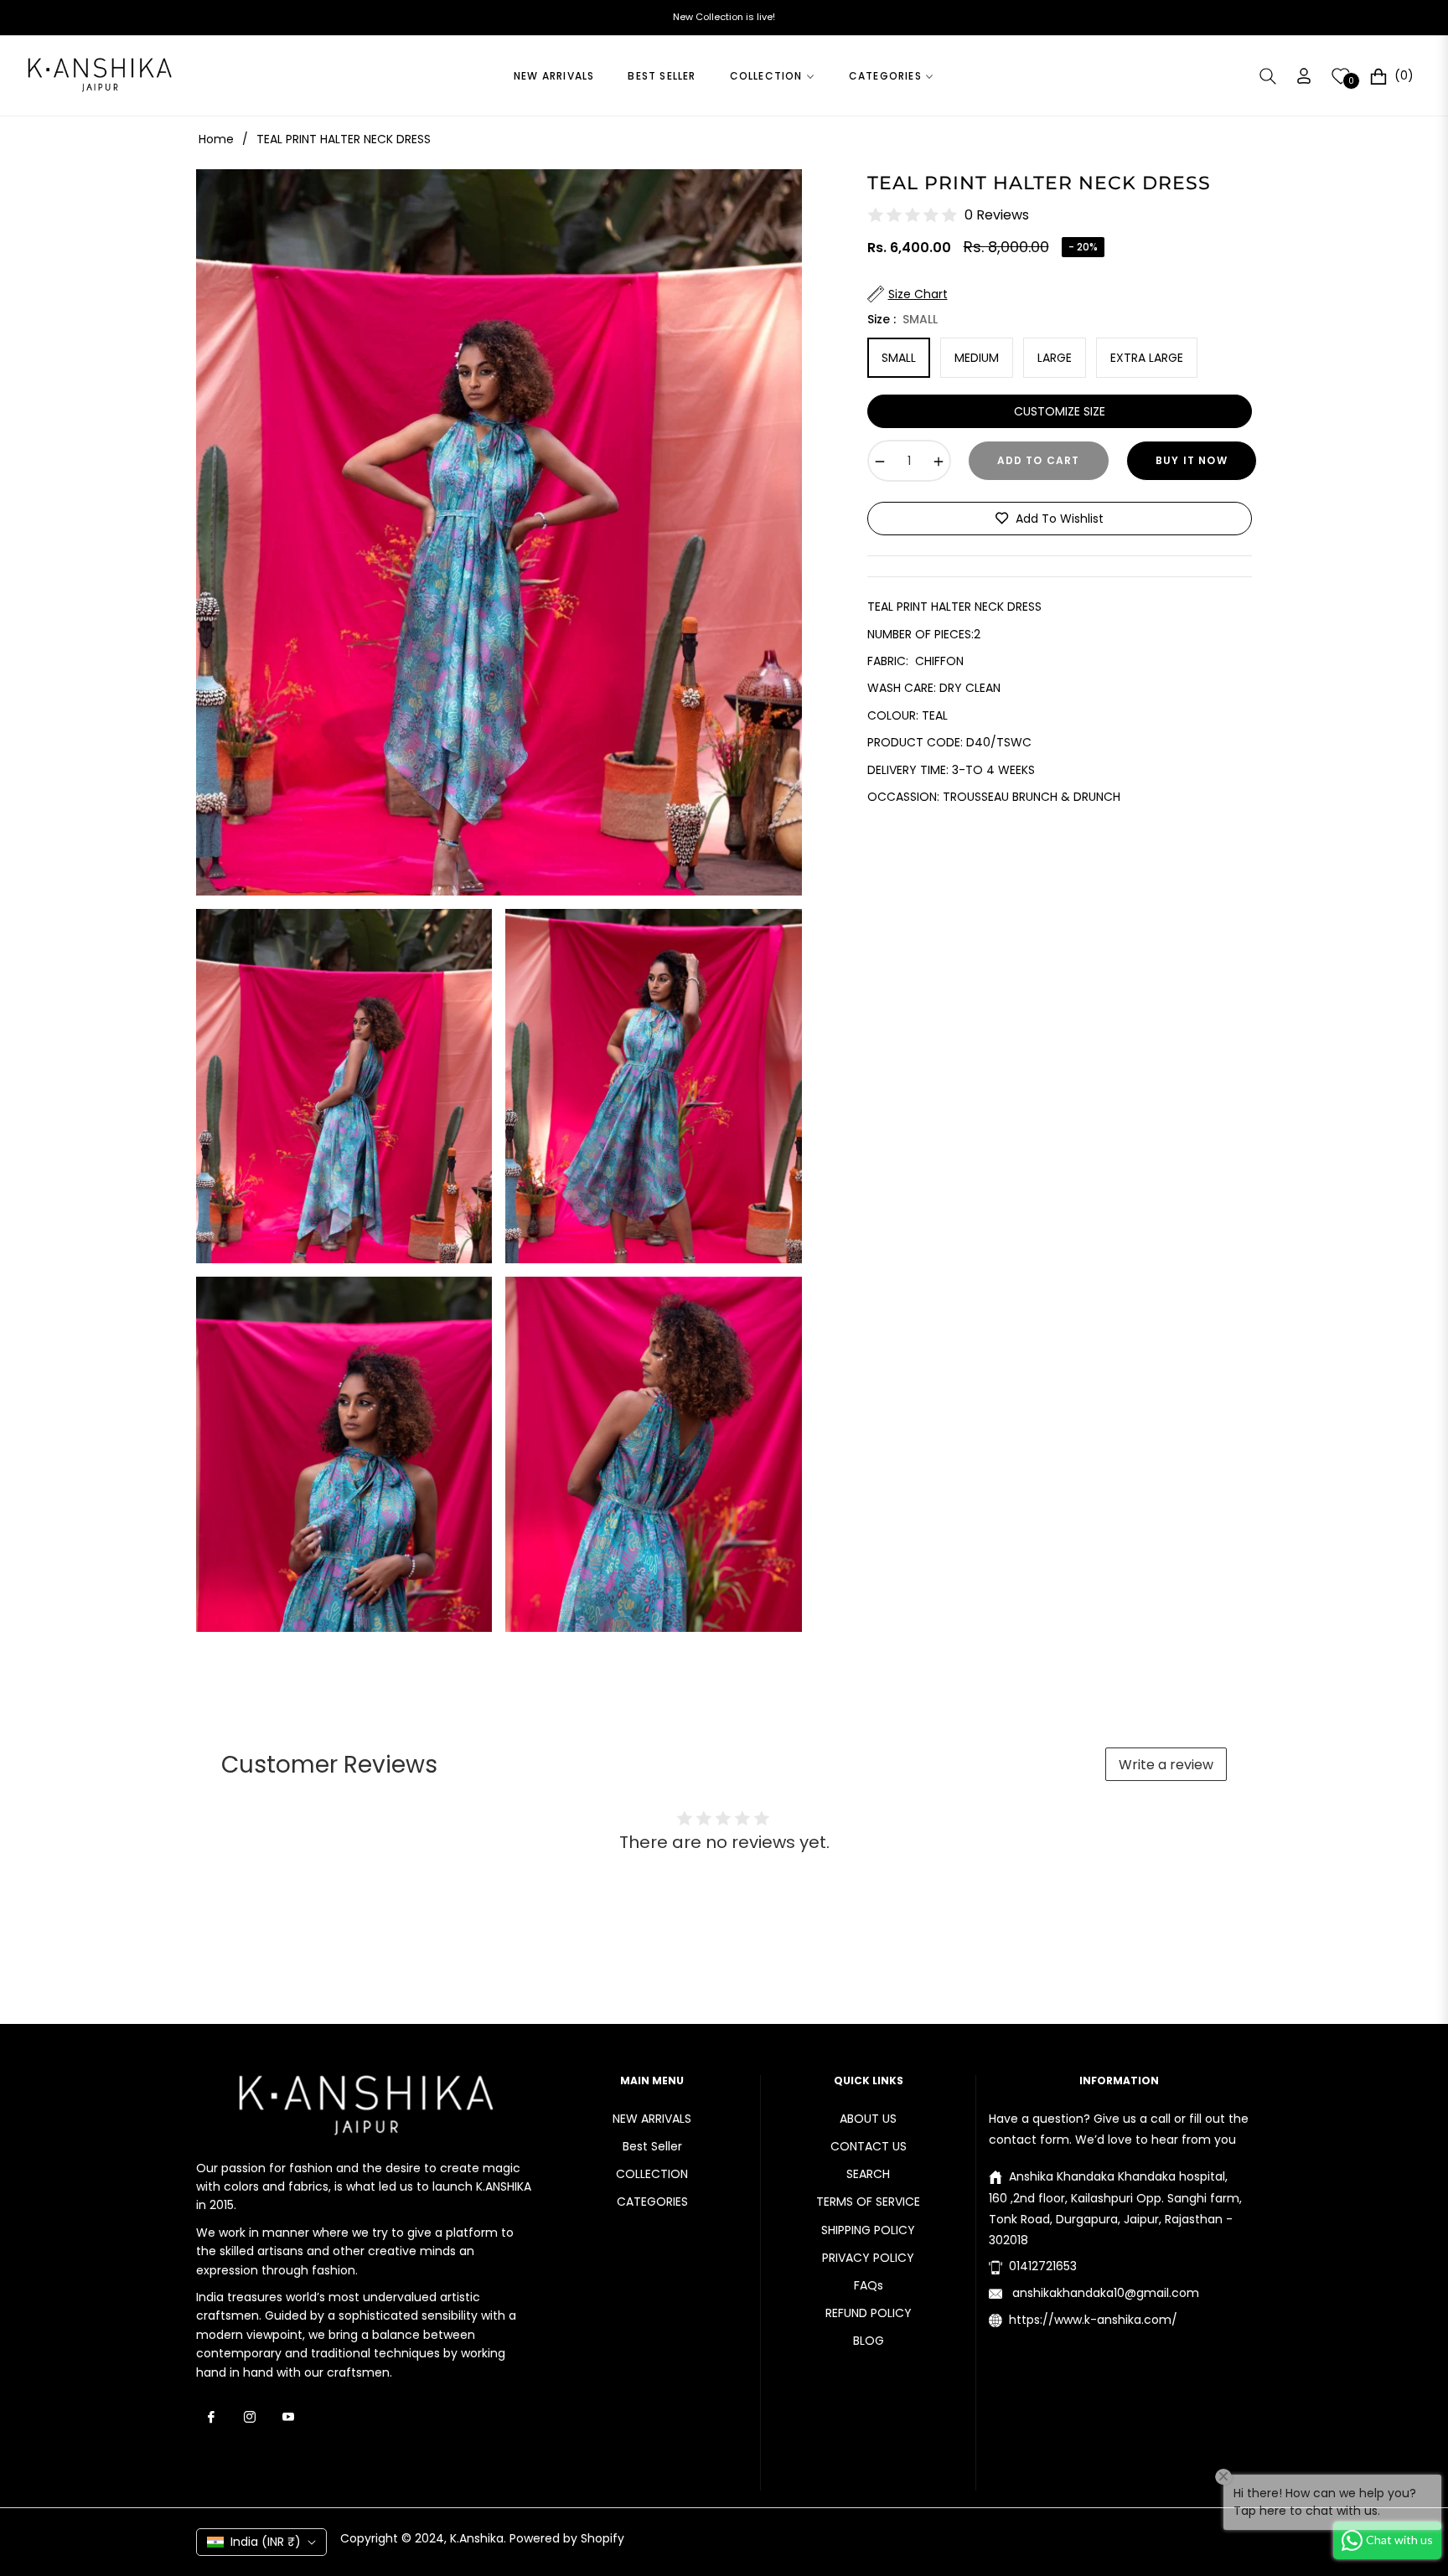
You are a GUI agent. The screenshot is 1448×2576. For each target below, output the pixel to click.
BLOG (869, 2341)
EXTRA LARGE (1147, 358)
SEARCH (868, 2174)
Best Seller (652, 2146)
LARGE (1055, 358)
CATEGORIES (652, 2202)
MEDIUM (977, 358)
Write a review (1166, 1765)
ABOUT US (868, 2119)
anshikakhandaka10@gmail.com (1104, 2293)
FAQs (869, 2285)
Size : (902, 318)
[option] (499, 532)
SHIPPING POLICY (868, 2230)
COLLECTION (652, 2174)
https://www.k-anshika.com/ (1093, 2320)
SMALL (899, 358)
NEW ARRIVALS (652, 2119)
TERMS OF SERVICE (868, 2202)
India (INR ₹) (266, 2542)
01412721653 (1043, 2266)
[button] (1268, 76)
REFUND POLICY (869, 2313)
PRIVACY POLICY (868, 2258)
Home (216, 139)
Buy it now (1192, 460)
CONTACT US (869, 2146)
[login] (1304, 76)
